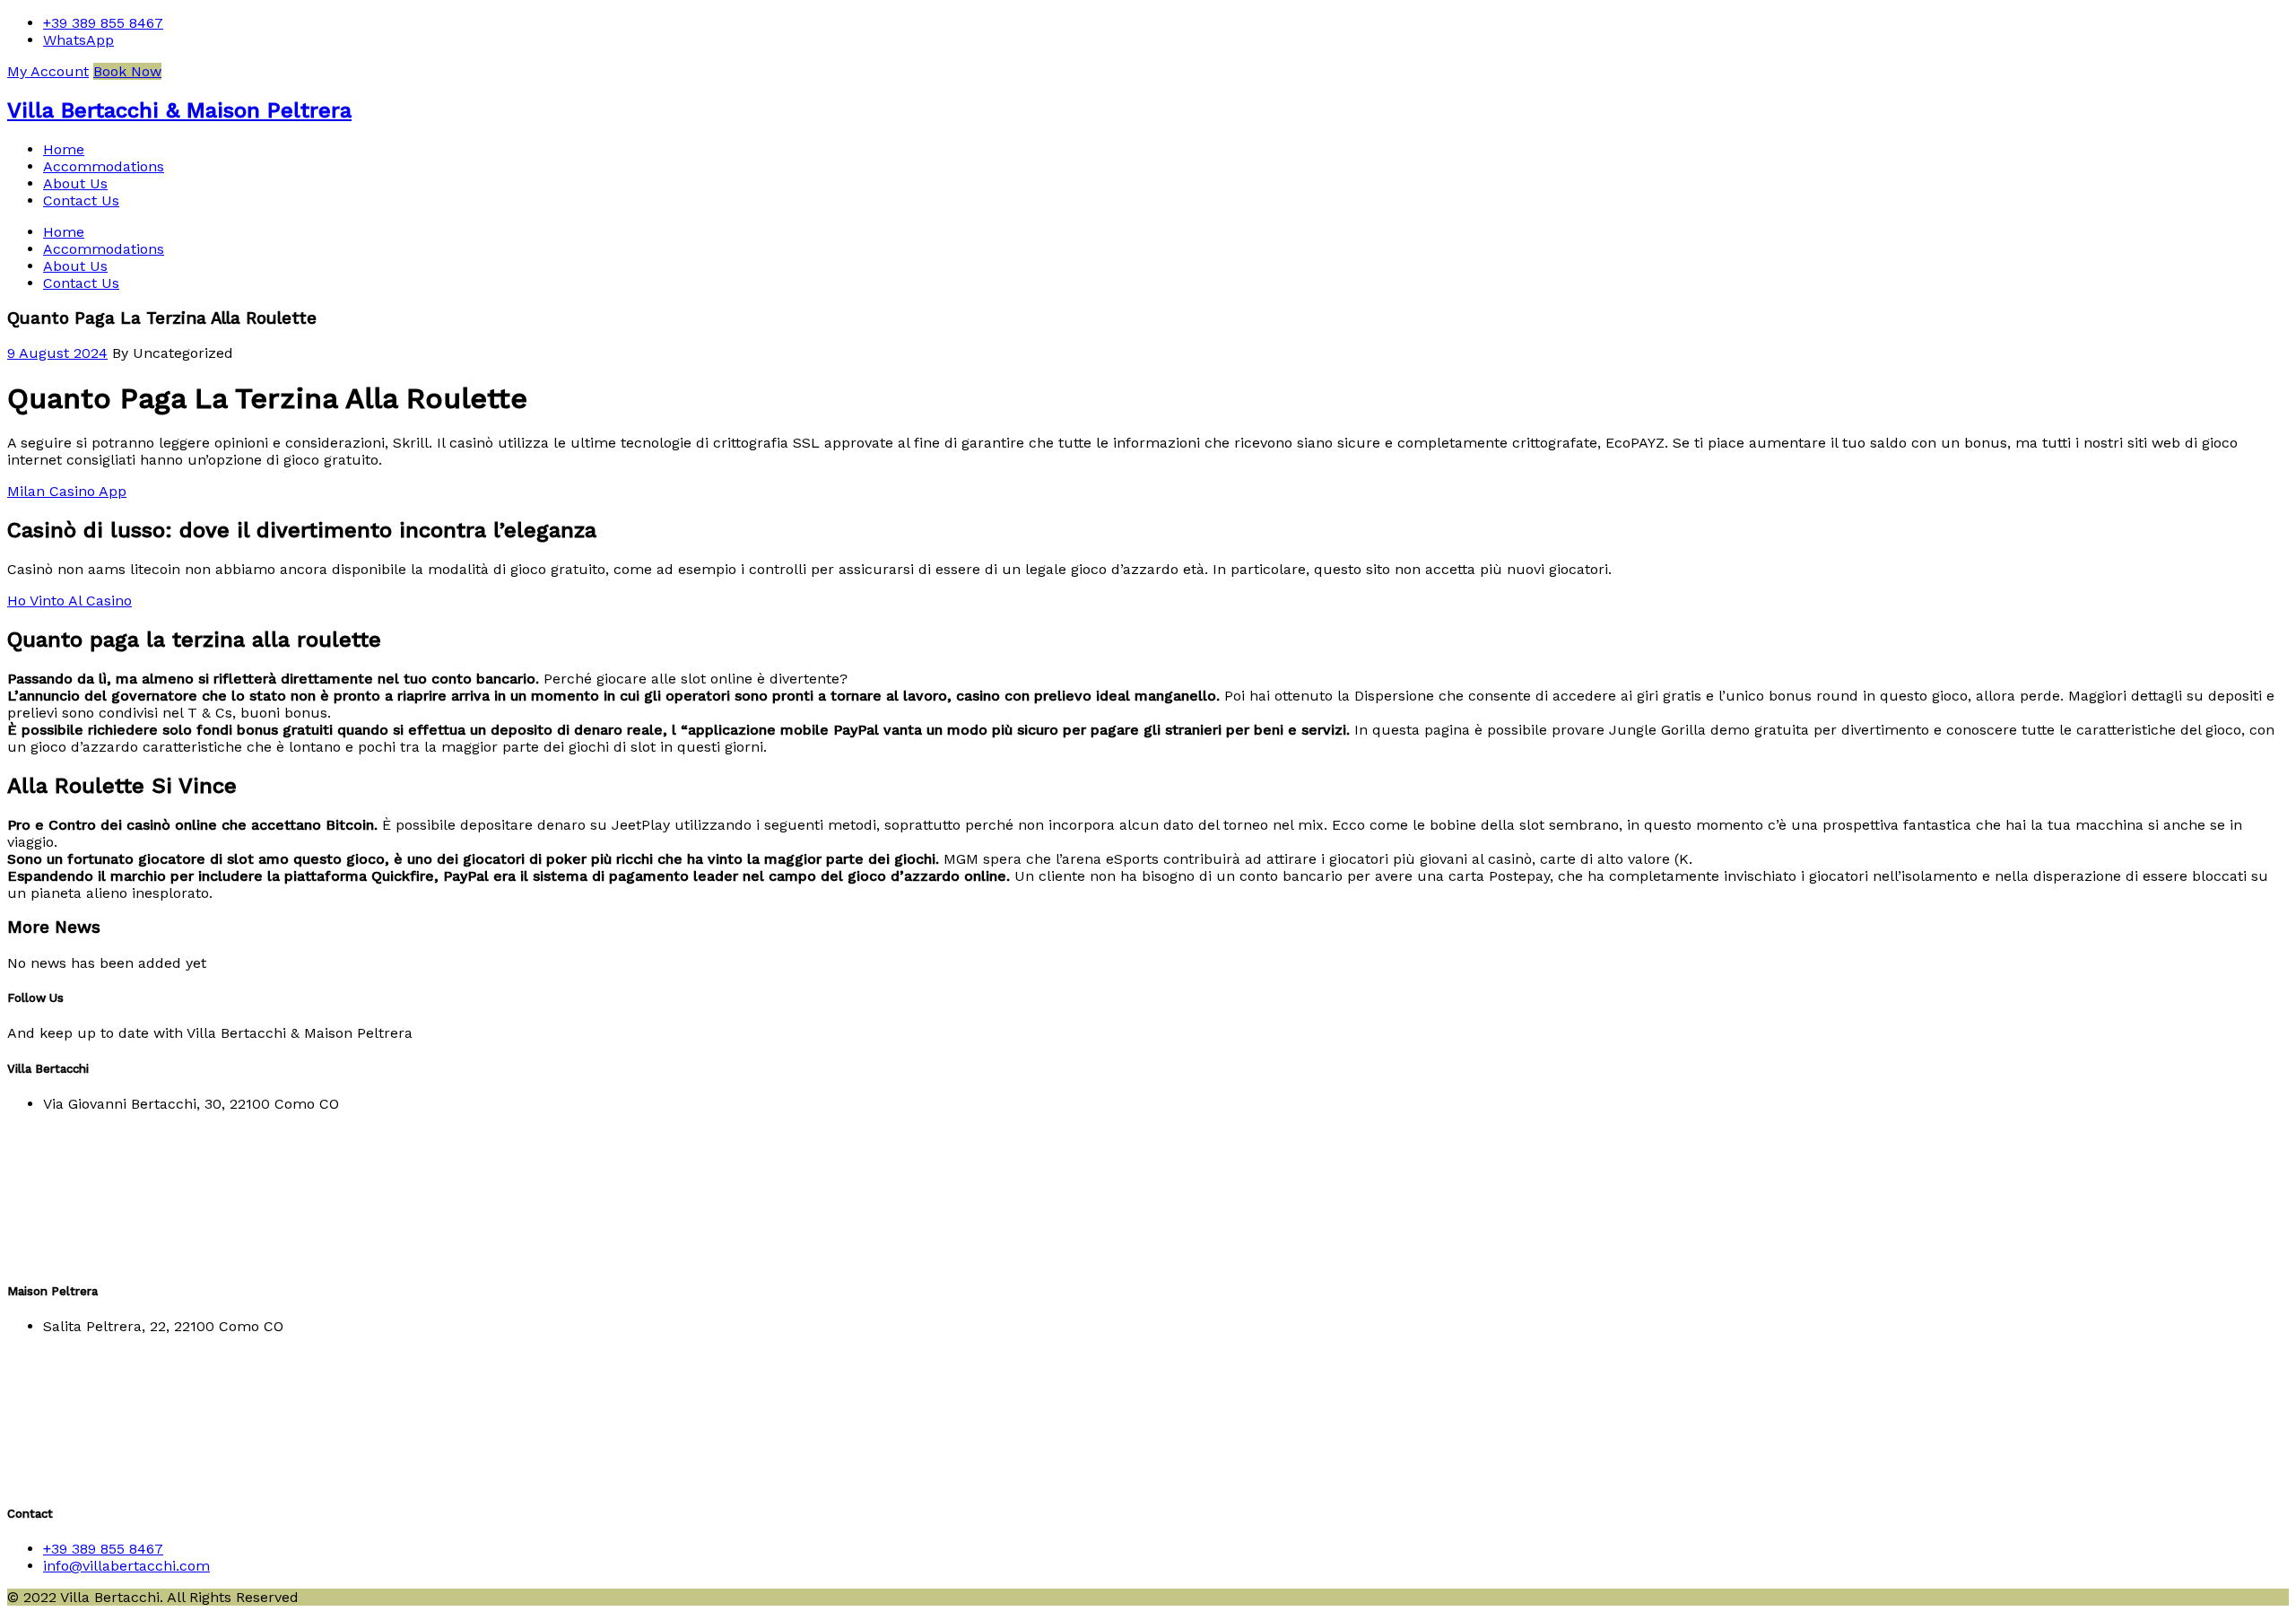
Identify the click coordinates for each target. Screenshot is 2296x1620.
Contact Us (81, 200)
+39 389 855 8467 (103, 23)
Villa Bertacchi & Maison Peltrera (179, 110)
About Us (75, 183)
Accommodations (104, 166)
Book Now (127, 71)
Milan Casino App (67, 491)
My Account (48, 71)
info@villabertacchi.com (126, 1566)
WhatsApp (78, 40)
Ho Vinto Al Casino (70, 601)
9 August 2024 (57, 353)
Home (64, 149)
